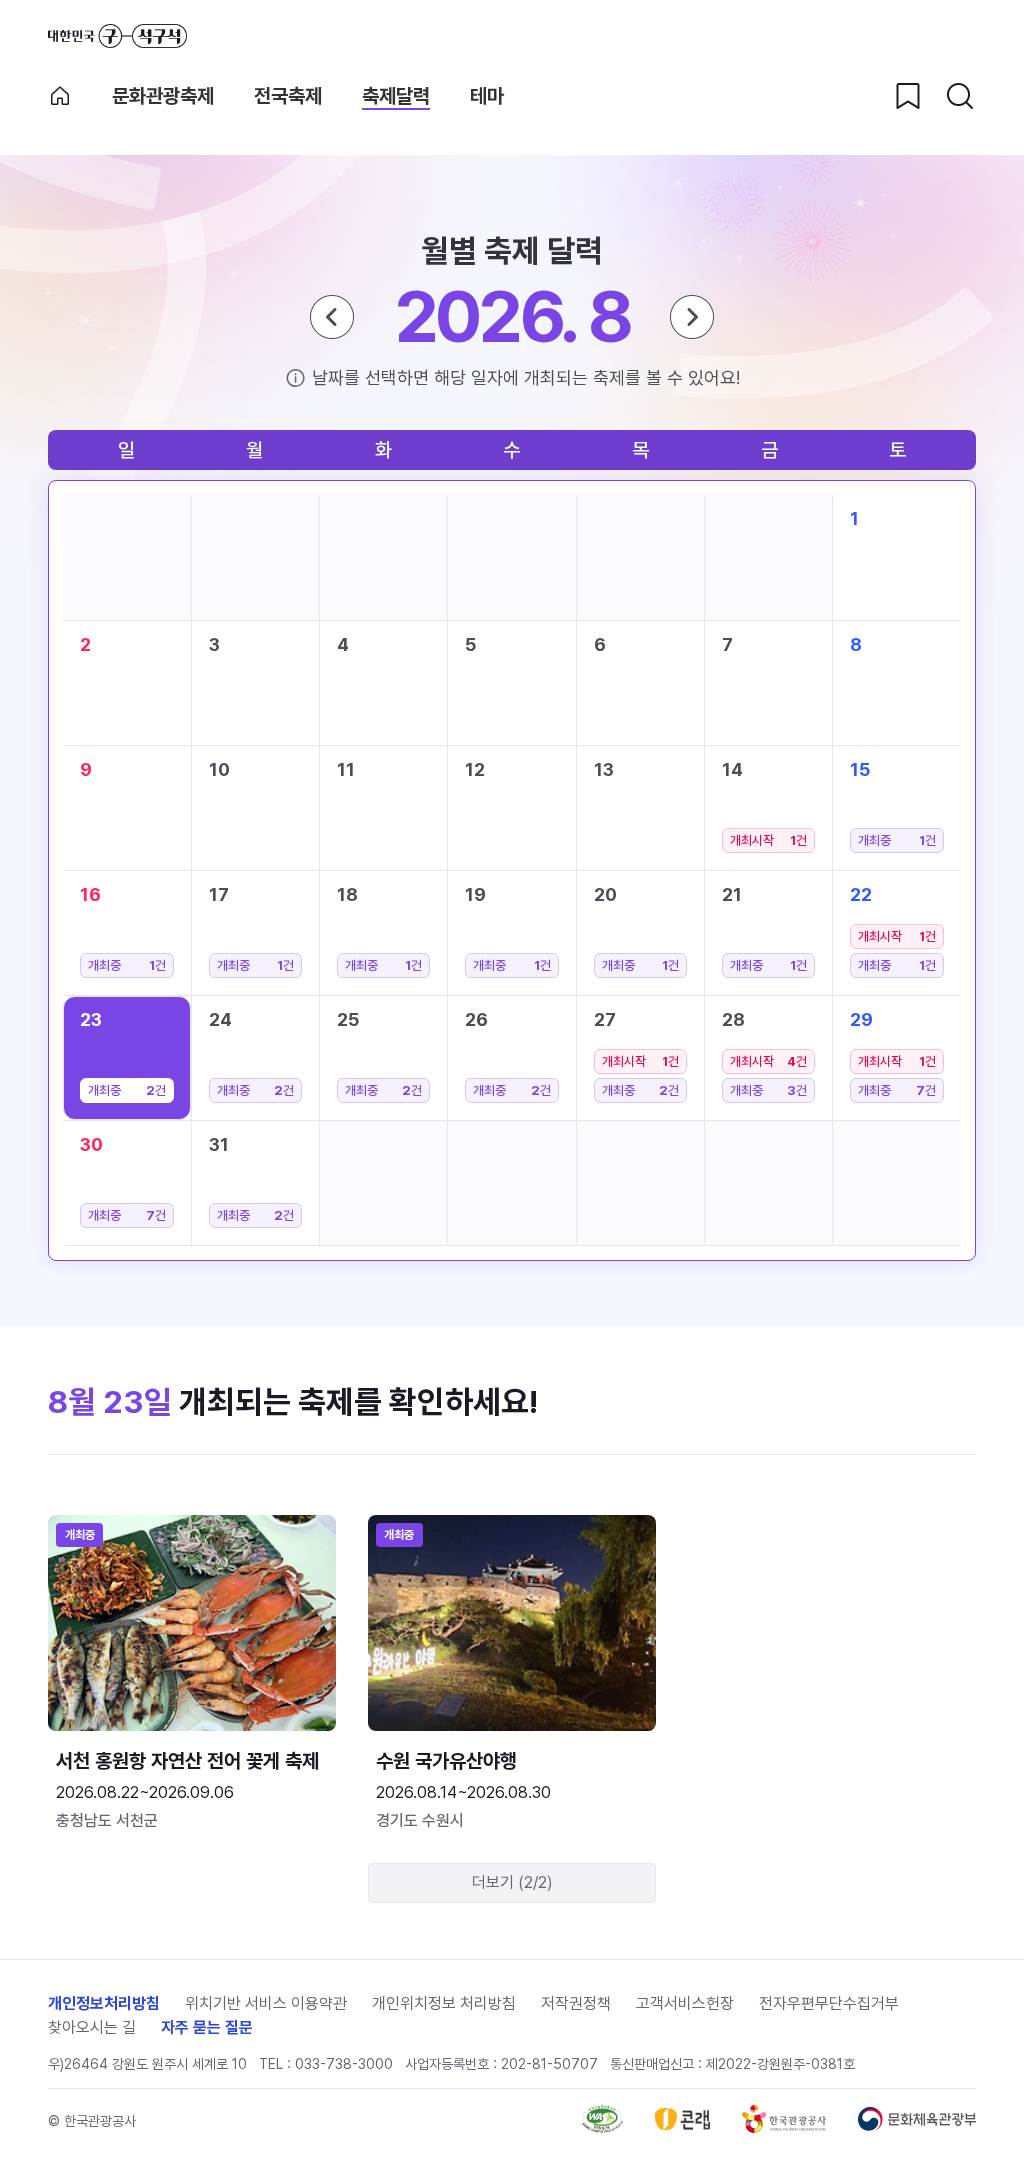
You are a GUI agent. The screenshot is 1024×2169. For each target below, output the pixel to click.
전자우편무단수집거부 (829, 2003)
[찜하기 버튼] (908, 96)
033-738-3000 (344, 2064)
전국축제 (288, 96)
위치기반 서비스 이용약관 (266, 2003)
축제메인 (60, 96)
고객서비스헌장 (685, 2003)
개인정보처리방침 (104, 2003)
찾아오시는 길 (92, 2027)
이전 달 (332, 317)
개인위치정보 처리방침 (444, 2003)
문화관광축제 (163, 96)
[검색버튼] (960, 96)
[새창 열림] (602, 2127)
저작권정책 (576, 2003)
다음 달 (692, 317)
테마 (487, 96)
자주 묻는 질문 (207, 2027)
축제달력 (396, 96)
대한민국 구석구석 (117, 36)
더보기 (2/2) (512, 1882)
